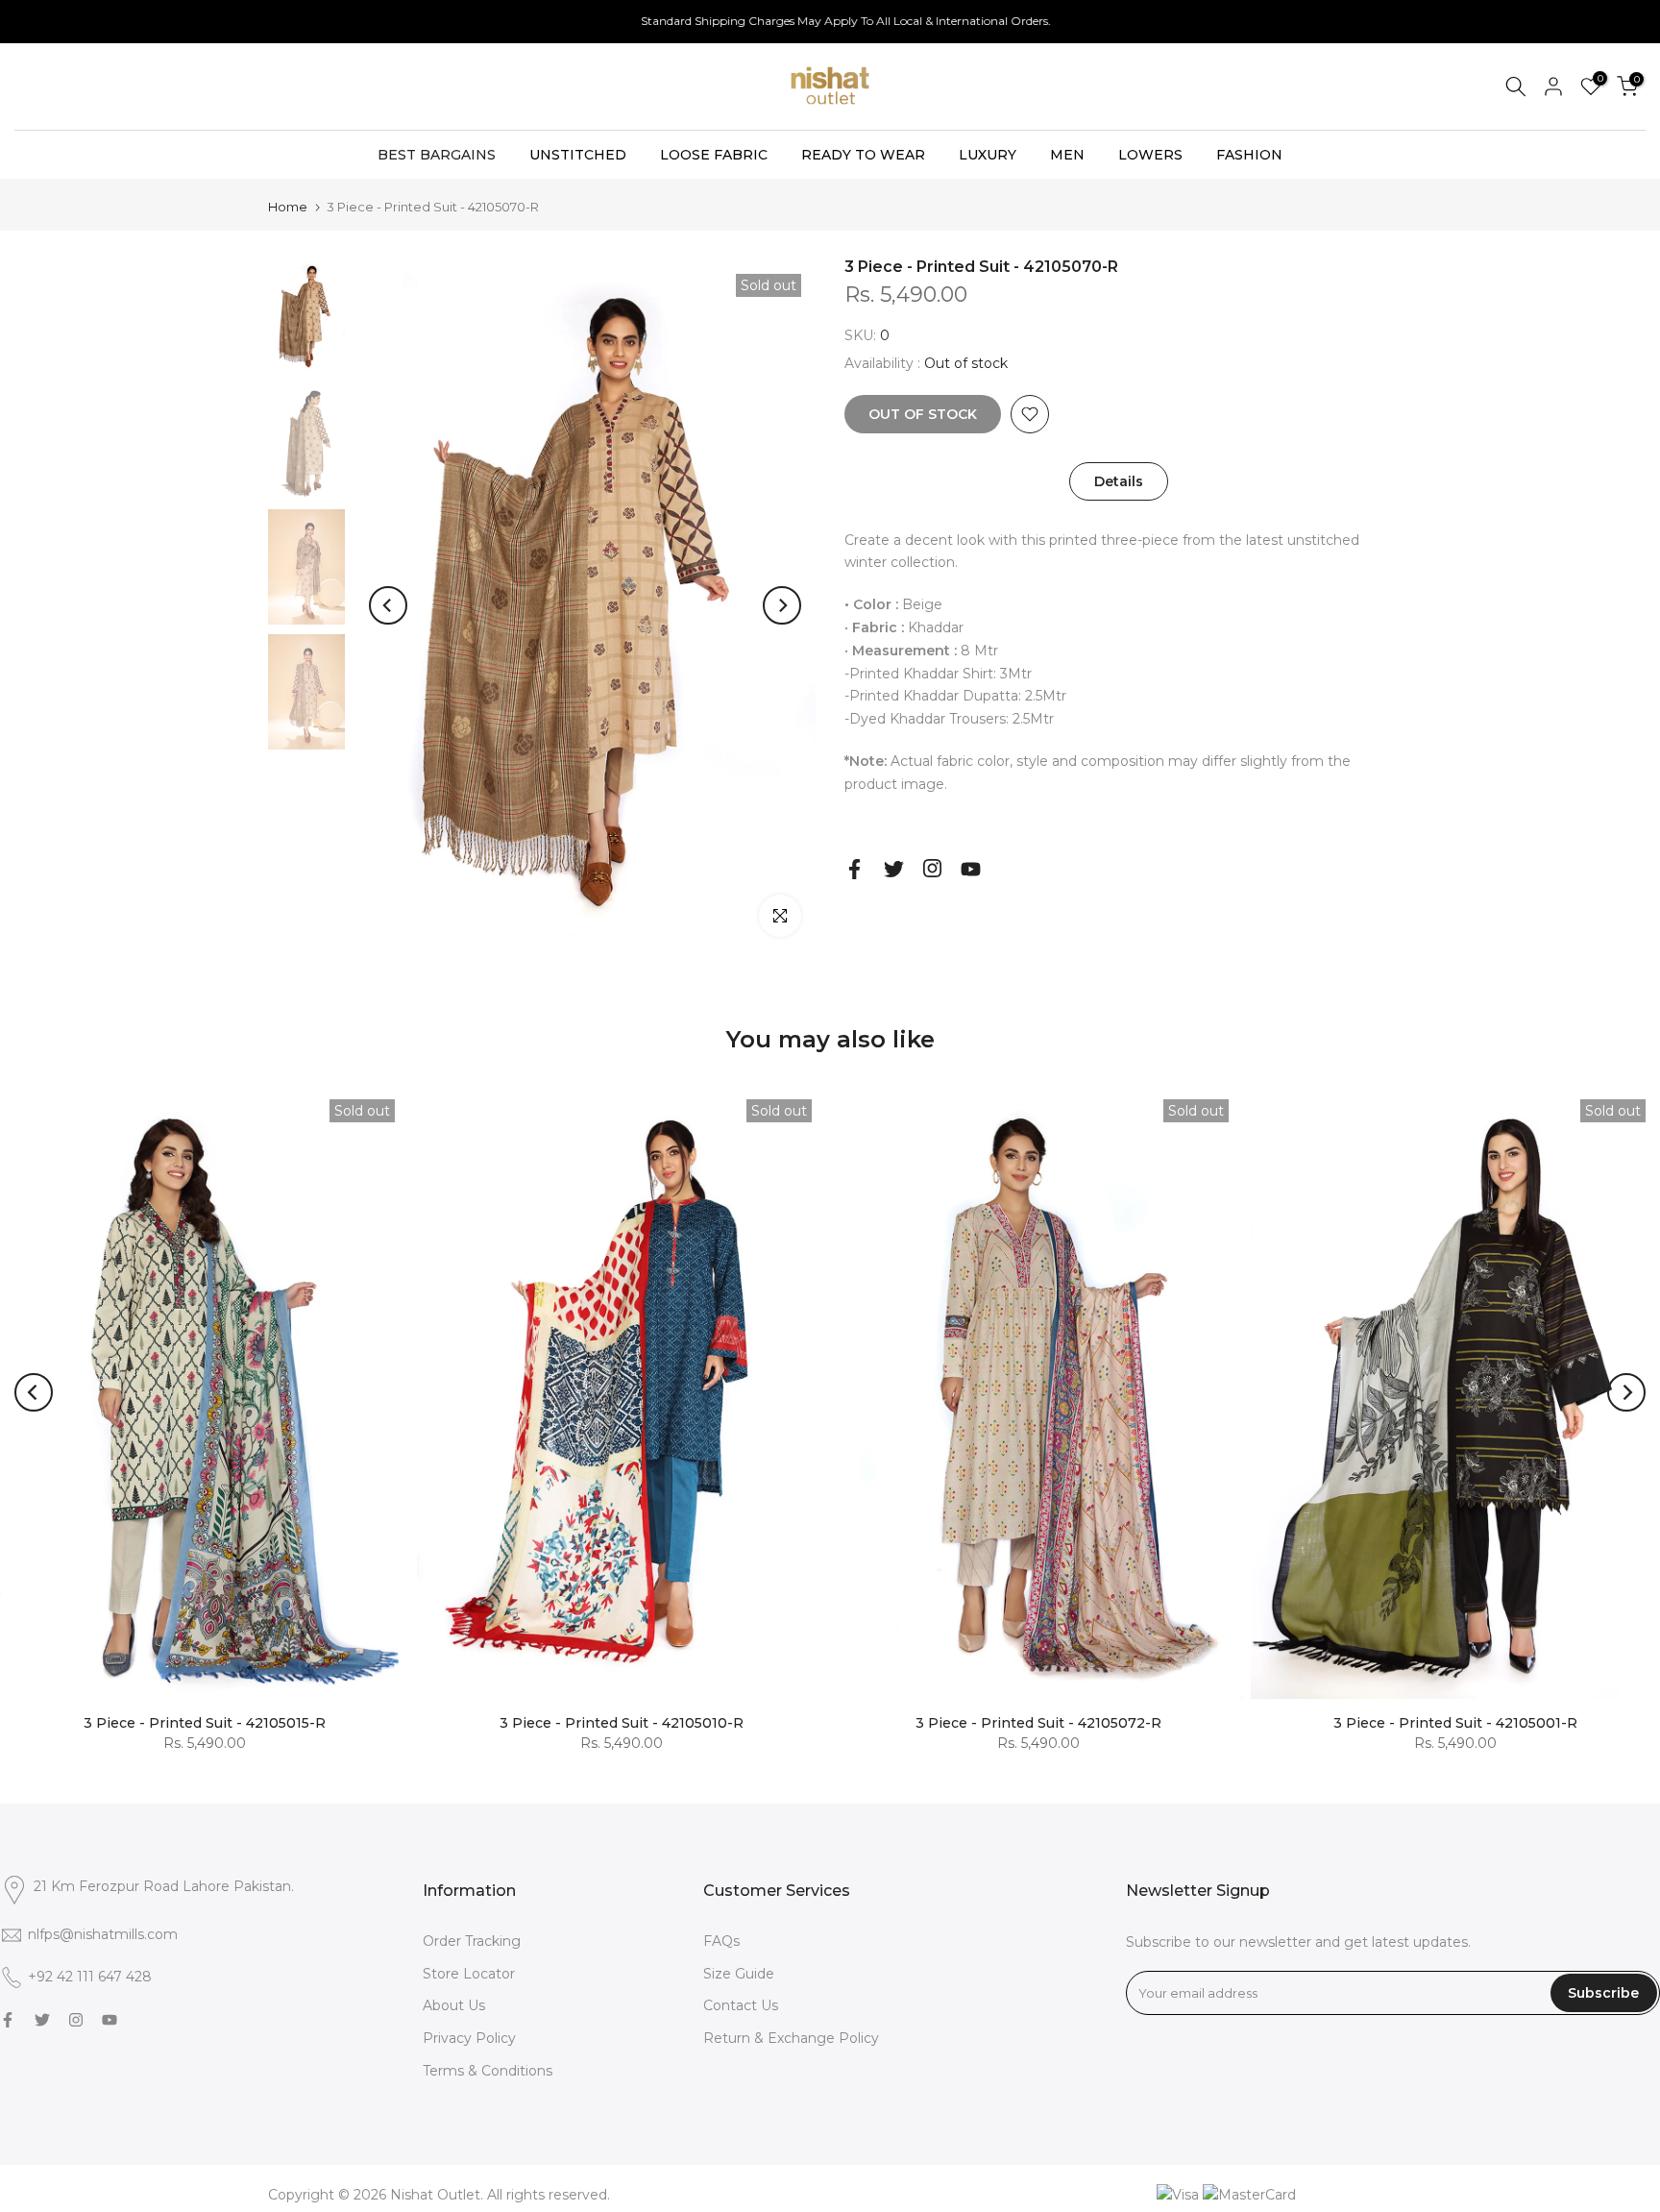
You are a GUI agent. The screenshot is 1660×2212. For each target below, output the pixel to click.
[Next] (782, 605)
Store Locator (469, 1974)
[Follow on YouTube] (971, 869)
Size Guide (739, 1974)
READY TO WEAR (863, 155)
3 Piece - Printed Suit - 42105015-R (205, 1723)
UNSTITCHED (578, 155)
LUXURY (988, 155)
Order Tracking (472, 1941)
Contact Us (741, 2005)
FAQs (721, 1941)
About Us (454, 2005)
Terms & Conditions (488, 2071)
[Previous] (388, 605)
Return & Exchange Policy (791, 2038)
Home (288, 207)
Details (1119, 480)
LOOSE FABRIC (714, 155)
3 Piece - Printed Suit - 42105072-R (1038, 1723)
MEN (1067, 155)
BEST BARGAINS (437, 155)
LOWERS (1150, 155)
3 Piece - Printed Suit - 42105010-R (622, 1723)
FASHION (1249, 155)
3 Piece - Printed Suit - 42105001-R (1455, 1723)
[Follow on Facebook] (854, 869)
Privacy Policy (469, 2038)
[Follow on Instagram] (932, 868)
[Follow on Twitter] (894, 869)
